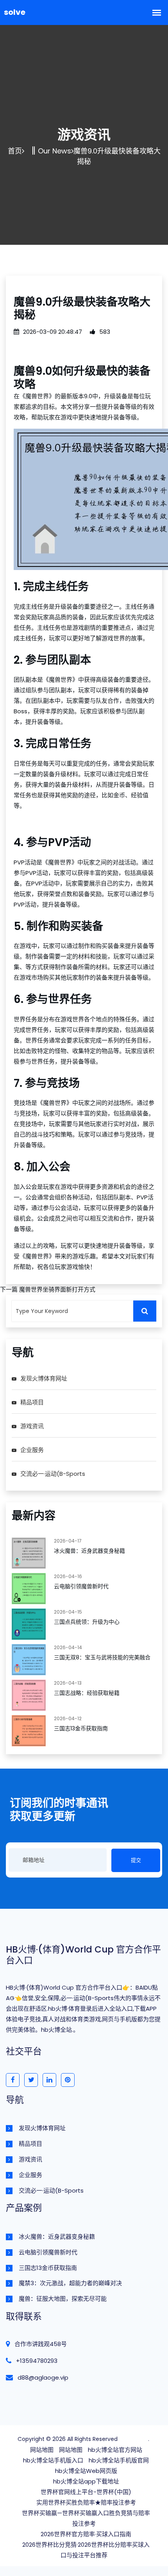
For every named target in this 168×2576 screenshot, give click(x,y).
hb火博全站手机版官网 (119, 2460)
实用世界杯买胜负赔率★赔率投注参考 (86, 2502)
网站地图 (42, 2450)
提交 (136, 1860)
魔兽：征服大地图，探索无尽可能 (63, 2299)
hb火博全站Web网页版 (86, 2471)
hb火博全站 (134, 2439)
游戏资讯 (32, 1426)
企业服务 (32, 1450)
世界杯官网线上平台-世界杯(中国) (86, 2492)
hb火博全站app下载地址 (86, 2481)
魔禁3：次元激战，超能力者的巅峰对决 (70, 2283)
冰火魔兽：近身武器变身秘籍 (89, 1551)
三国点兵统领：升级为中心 (87, 1622)
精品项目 (32, 1402)
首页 (15, 151)
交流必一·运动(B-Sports (53, 1474)
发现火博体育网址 (44, 1378)
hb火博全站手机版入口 (53, 2460)
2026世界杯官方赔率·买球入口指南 (86, 2534)
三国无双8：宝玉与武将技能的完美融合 (102, 1657)
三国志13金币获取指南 (81, 1728)
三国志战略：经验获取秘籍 (87, 1693)
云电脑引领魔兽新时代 (81, 1586)
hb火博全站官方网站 (115, 2450)
